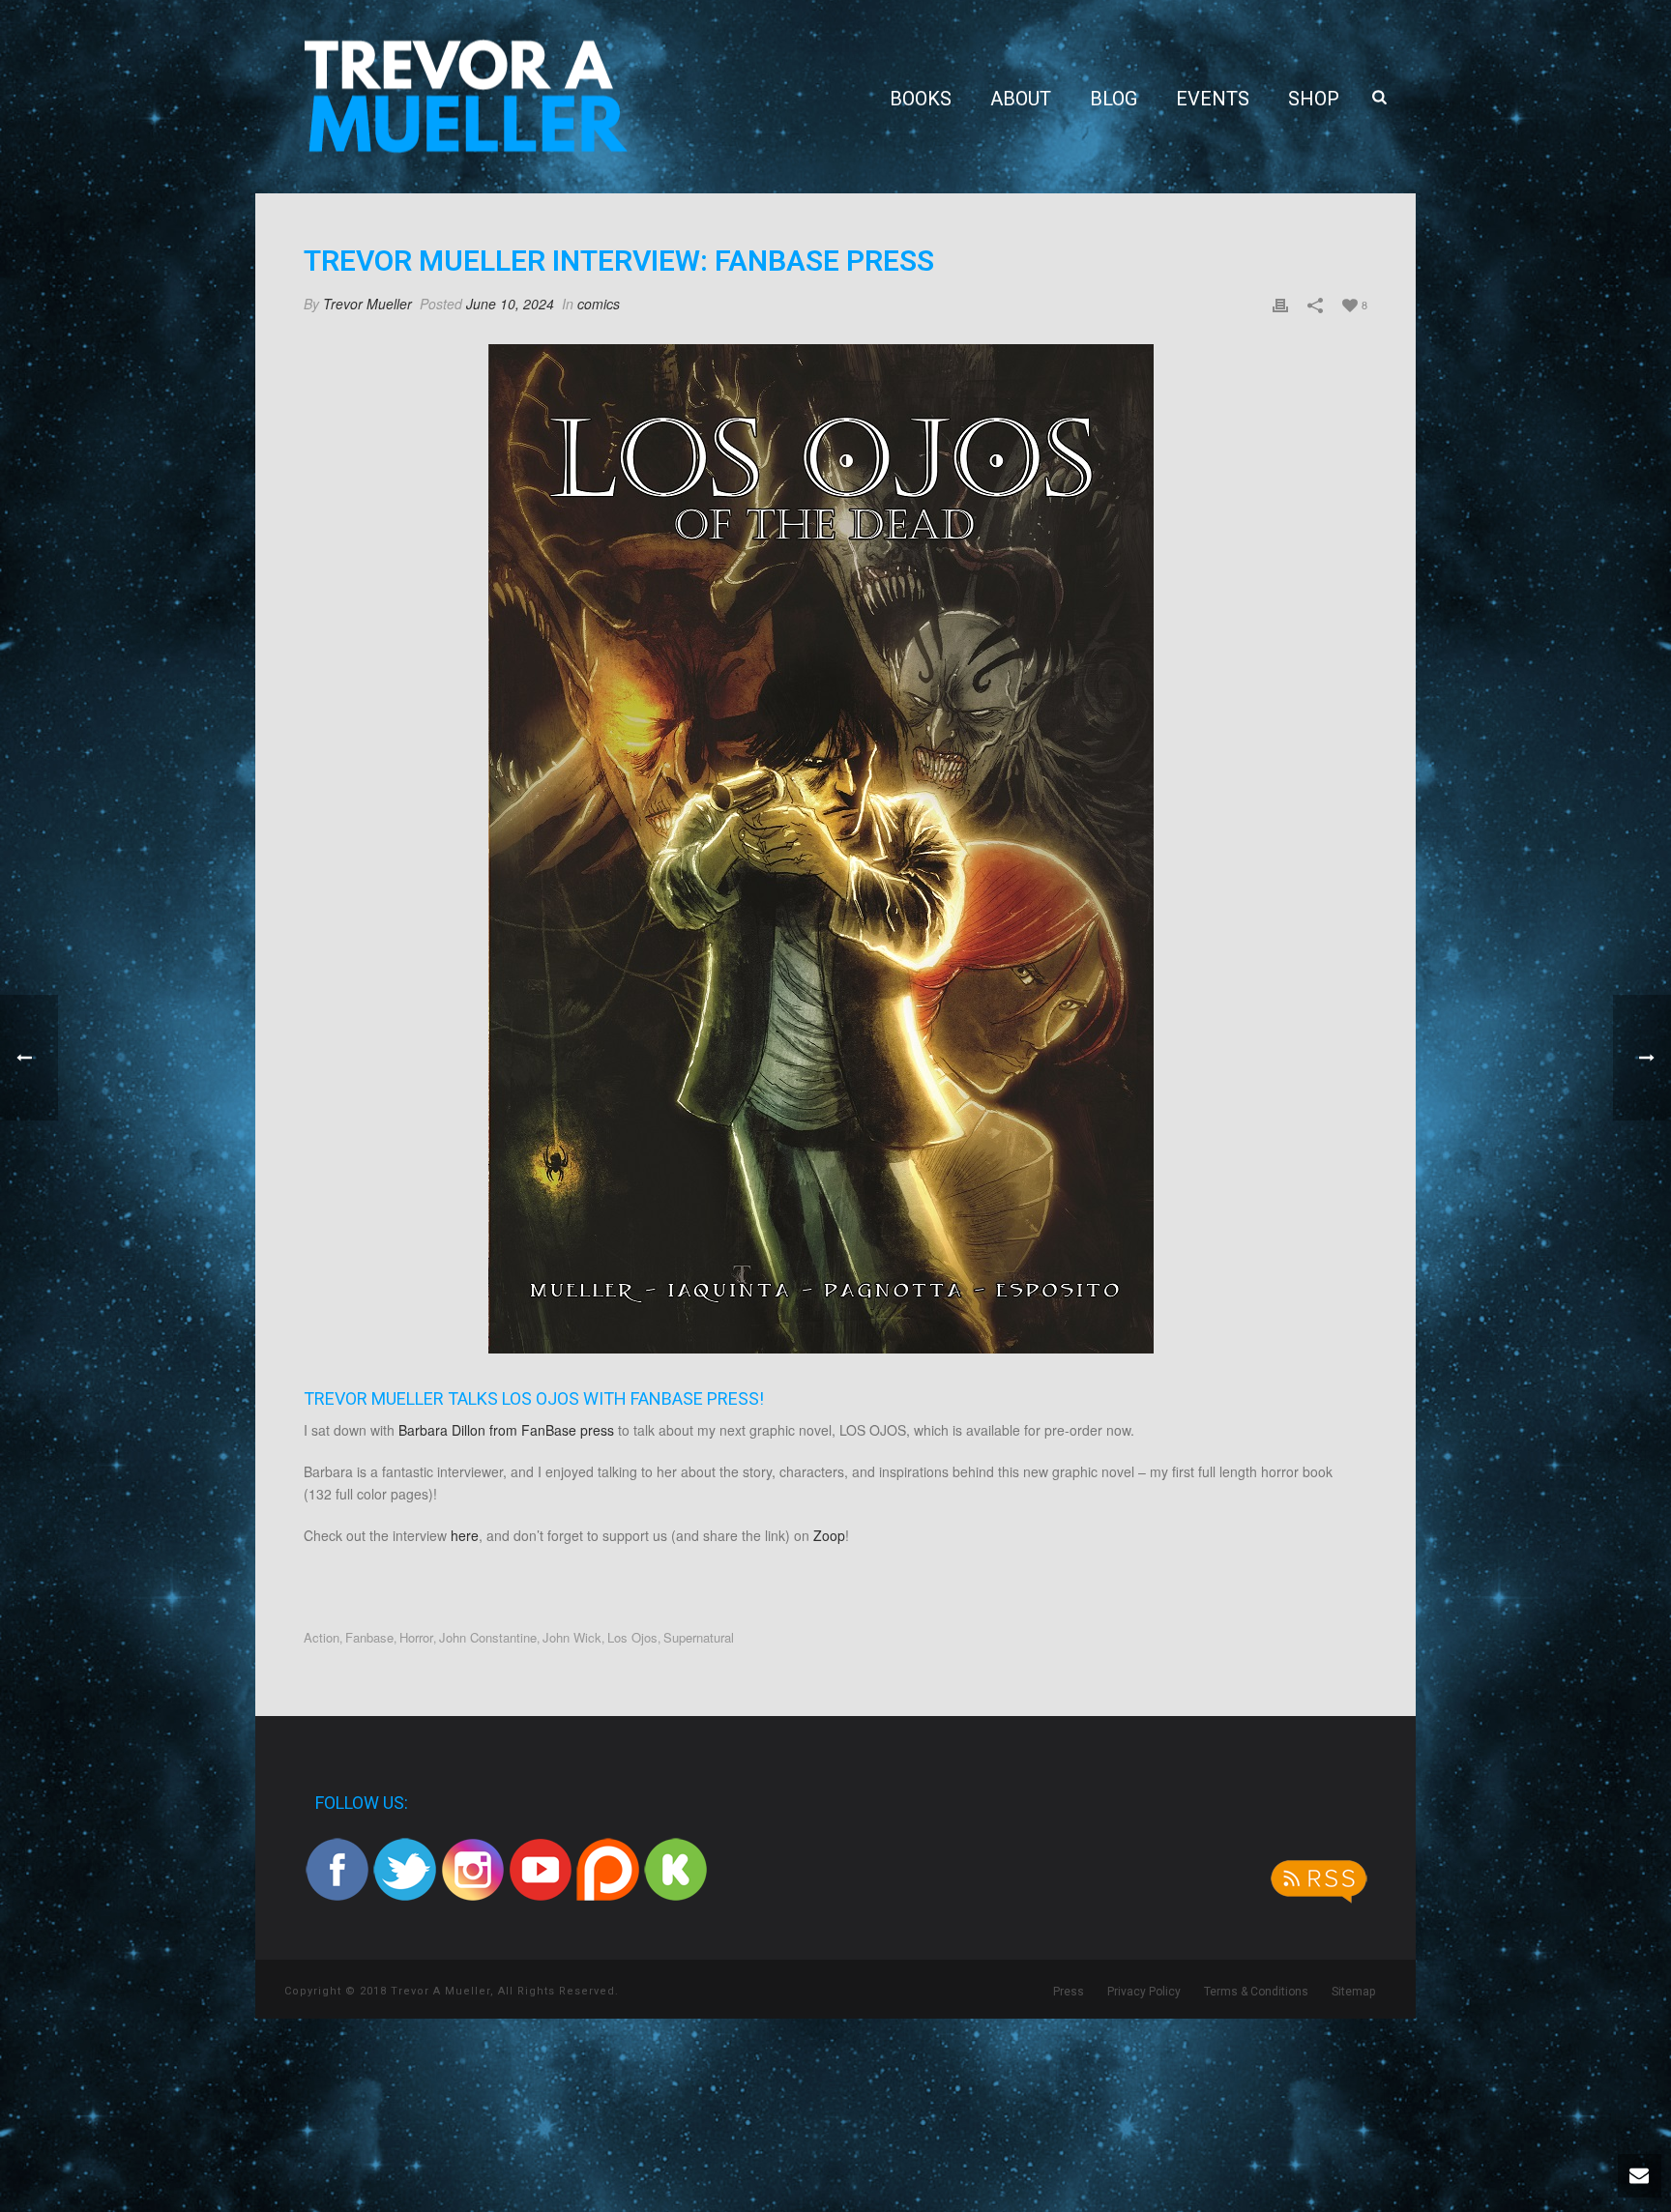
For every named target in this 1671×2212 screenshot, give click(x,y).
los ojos (632, 1637)
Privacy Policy (1144, 1992)
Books (921, 99)
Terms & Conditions (1256, 1992)
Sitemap (1353, 1992)
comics (599, 304)
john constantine (488, 1637)
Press (1069, 1992)
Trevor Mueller (367, 304)
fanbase (369, 1637)
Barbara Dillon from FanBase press (506, 1430)
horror (416, 1637)
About (1021, 99)
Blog (1114, 99)
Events (1213, 99)
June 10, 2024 (510, 304)
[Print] (1280, 304)
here (465, 1535)
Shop (1314, 99)
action (322, 1637)
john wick (572, 1637)
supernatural (699, 1637)
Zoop (829, 1535)
